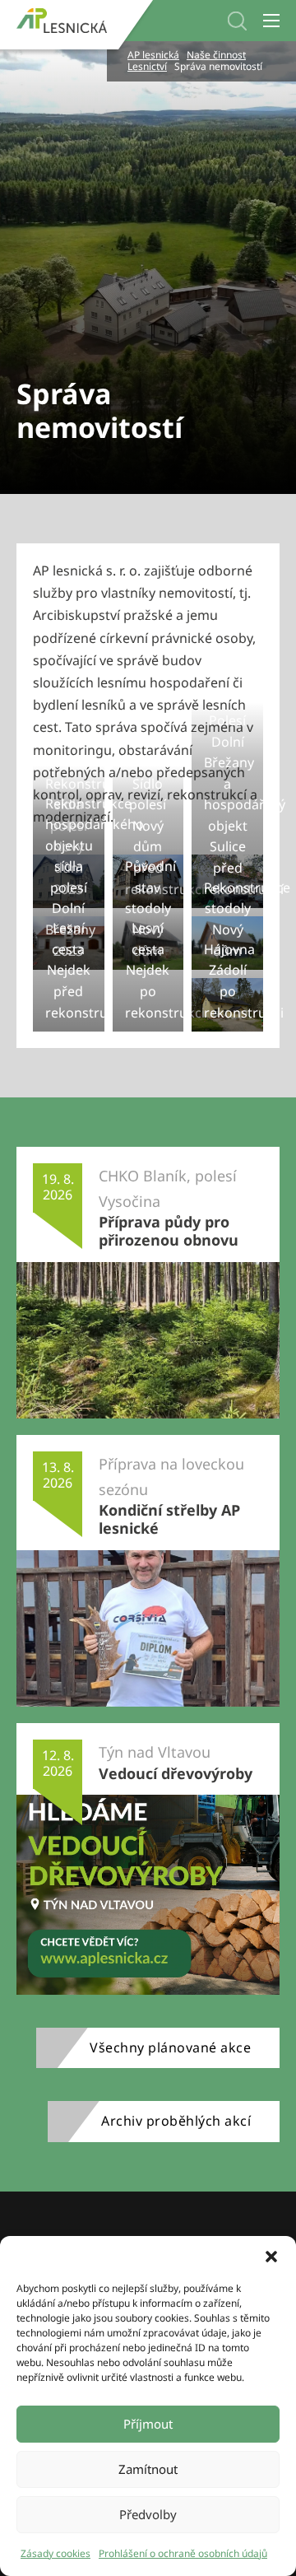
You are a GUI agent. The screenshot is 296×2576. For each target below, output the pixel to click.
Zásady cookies (55, 2553)
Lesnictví (147, 66)
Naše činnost (216, 55)
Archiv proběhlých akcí (176, 2121)
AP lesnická (153, 55)
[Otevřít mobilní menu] (271, 21)
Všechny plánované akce (170, 2047)
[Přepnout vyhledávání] (237, 21)
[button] (271, 2257)
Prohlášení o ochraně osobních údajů (183, 2553)
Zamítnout (148, 2469)
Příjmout (148, 2424)
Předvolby (148, 2514)
